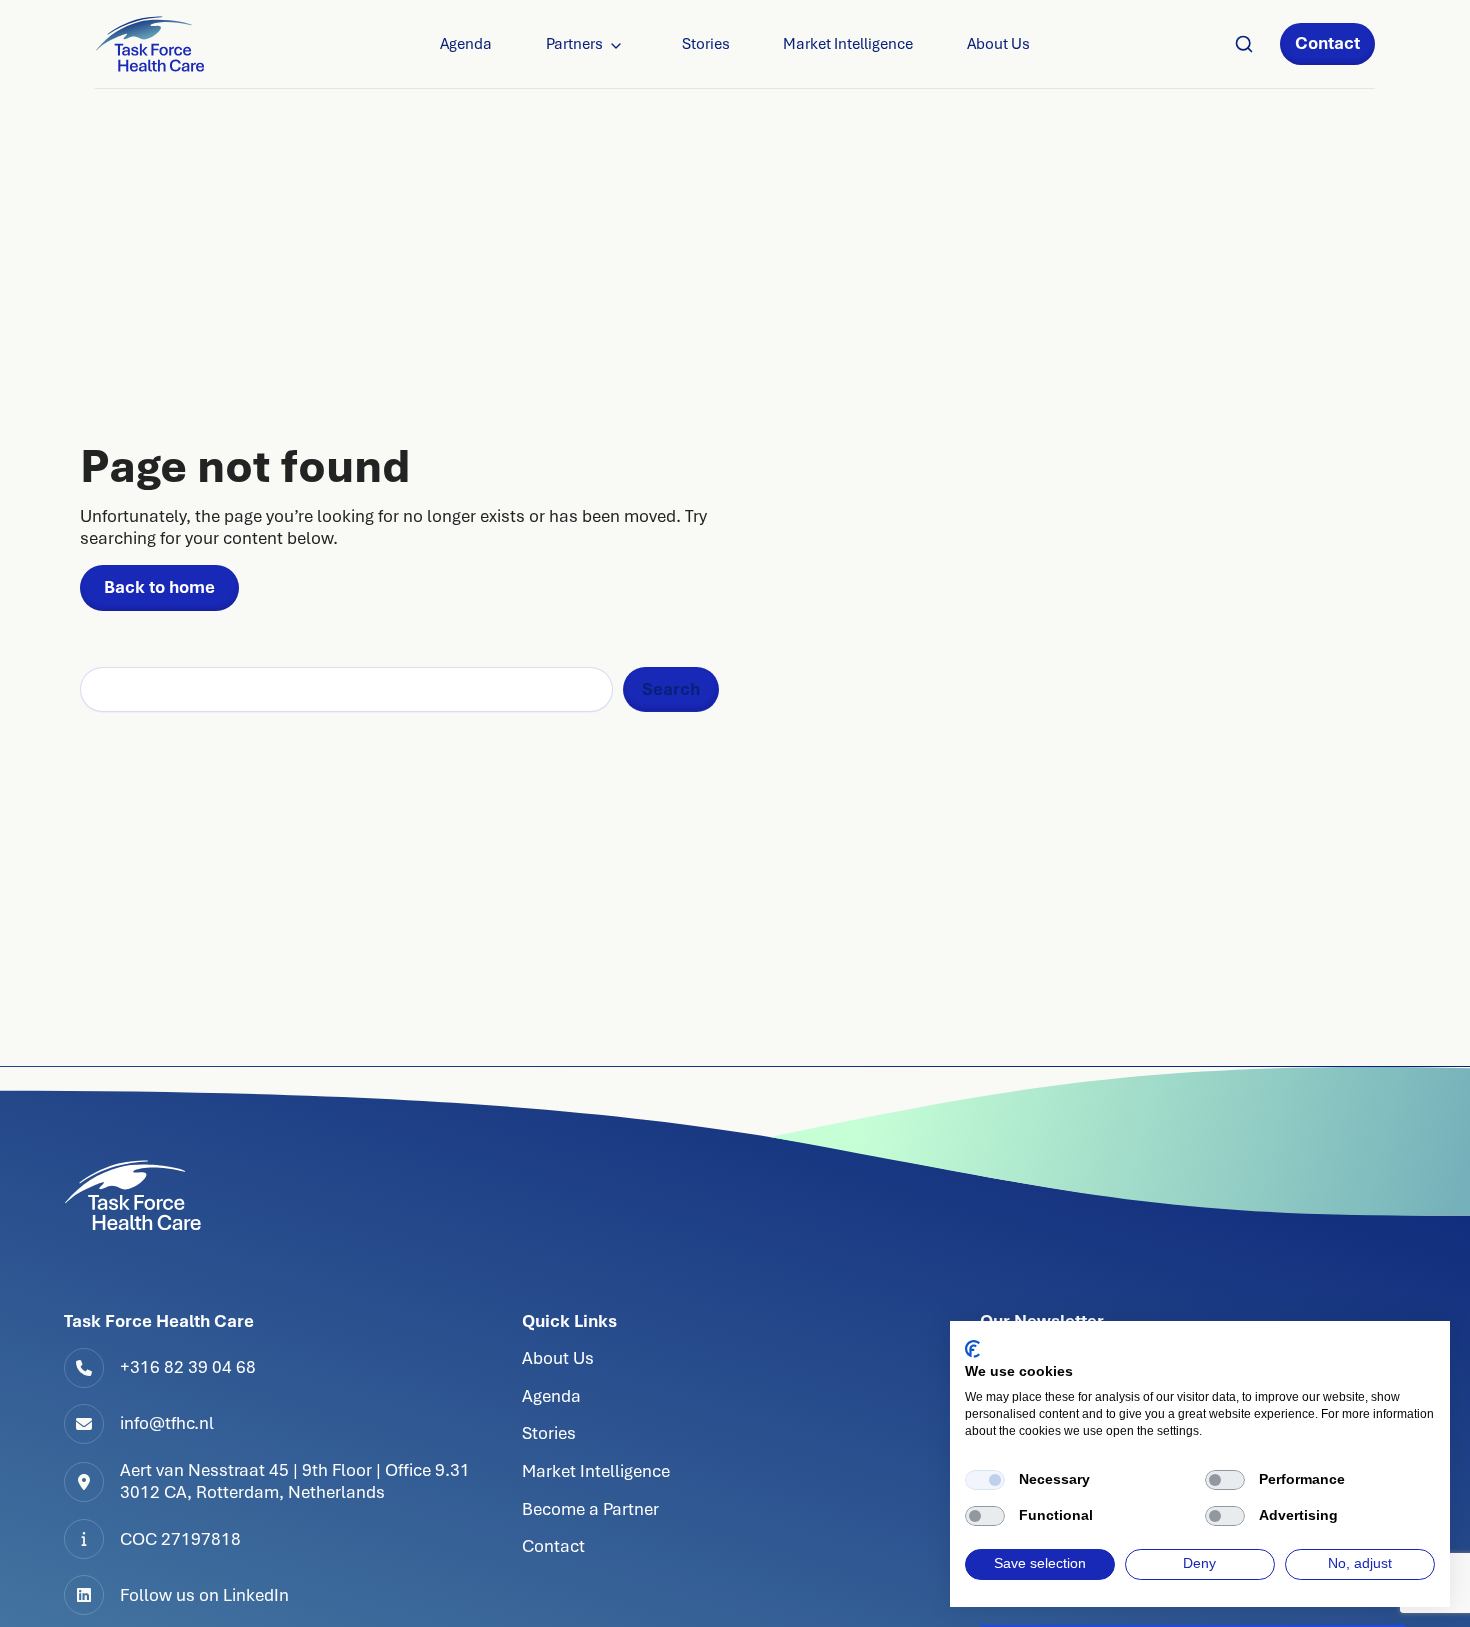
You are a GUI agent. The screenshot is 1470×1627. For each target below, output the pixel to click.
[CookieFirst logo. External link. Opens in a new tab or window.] (972, 1349)
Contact (1327, 43)
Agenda (466, 44)
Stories (706, 44)
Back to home (159, 587)
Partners (574, 44)
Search (671, 689)
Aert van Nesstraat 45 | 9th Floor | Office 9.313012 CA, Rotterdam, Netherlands (295, 1481)
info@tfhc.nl (167, 1423)
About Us (998, 44)
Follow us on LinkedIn (204, 1595)
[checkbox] (985, 1480)
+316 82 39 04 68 (188, 1367)
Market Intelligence (848, 44)
